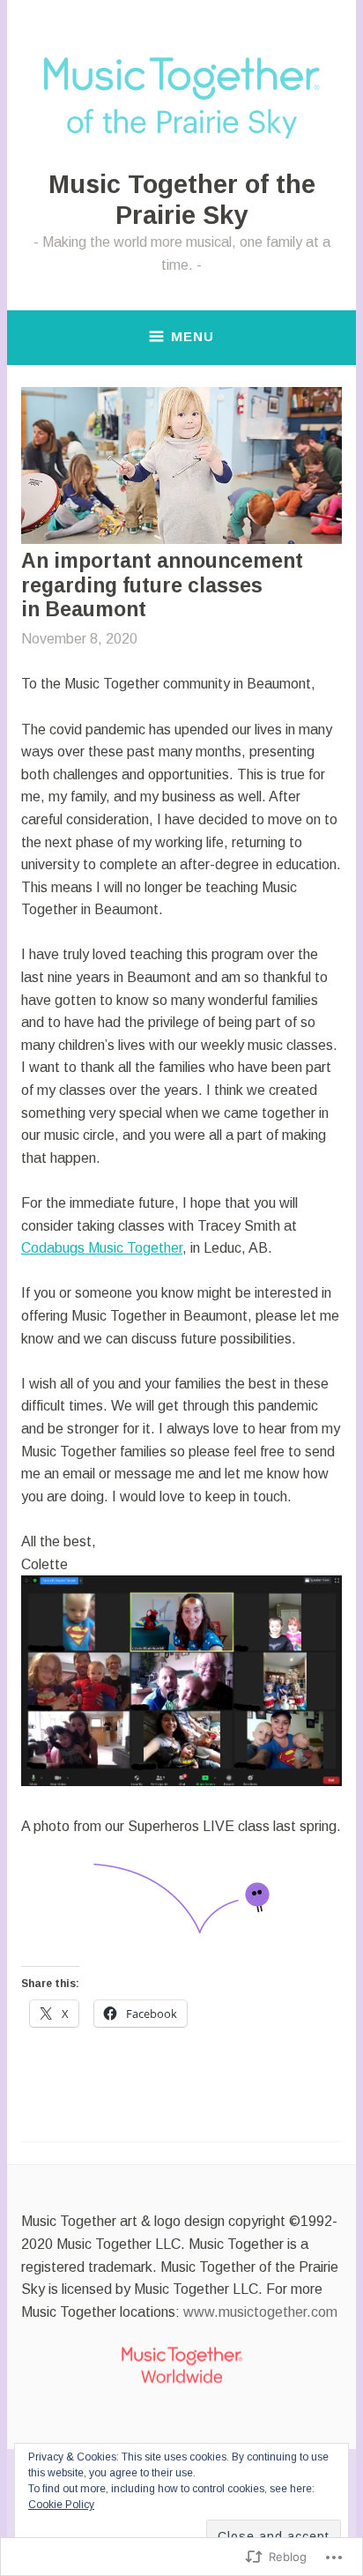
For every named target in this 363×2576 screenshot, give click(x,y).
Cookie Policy (61, 2505)
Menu (193, 336)
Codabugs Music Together (102, 1248)
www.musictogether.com (260, 2312)
